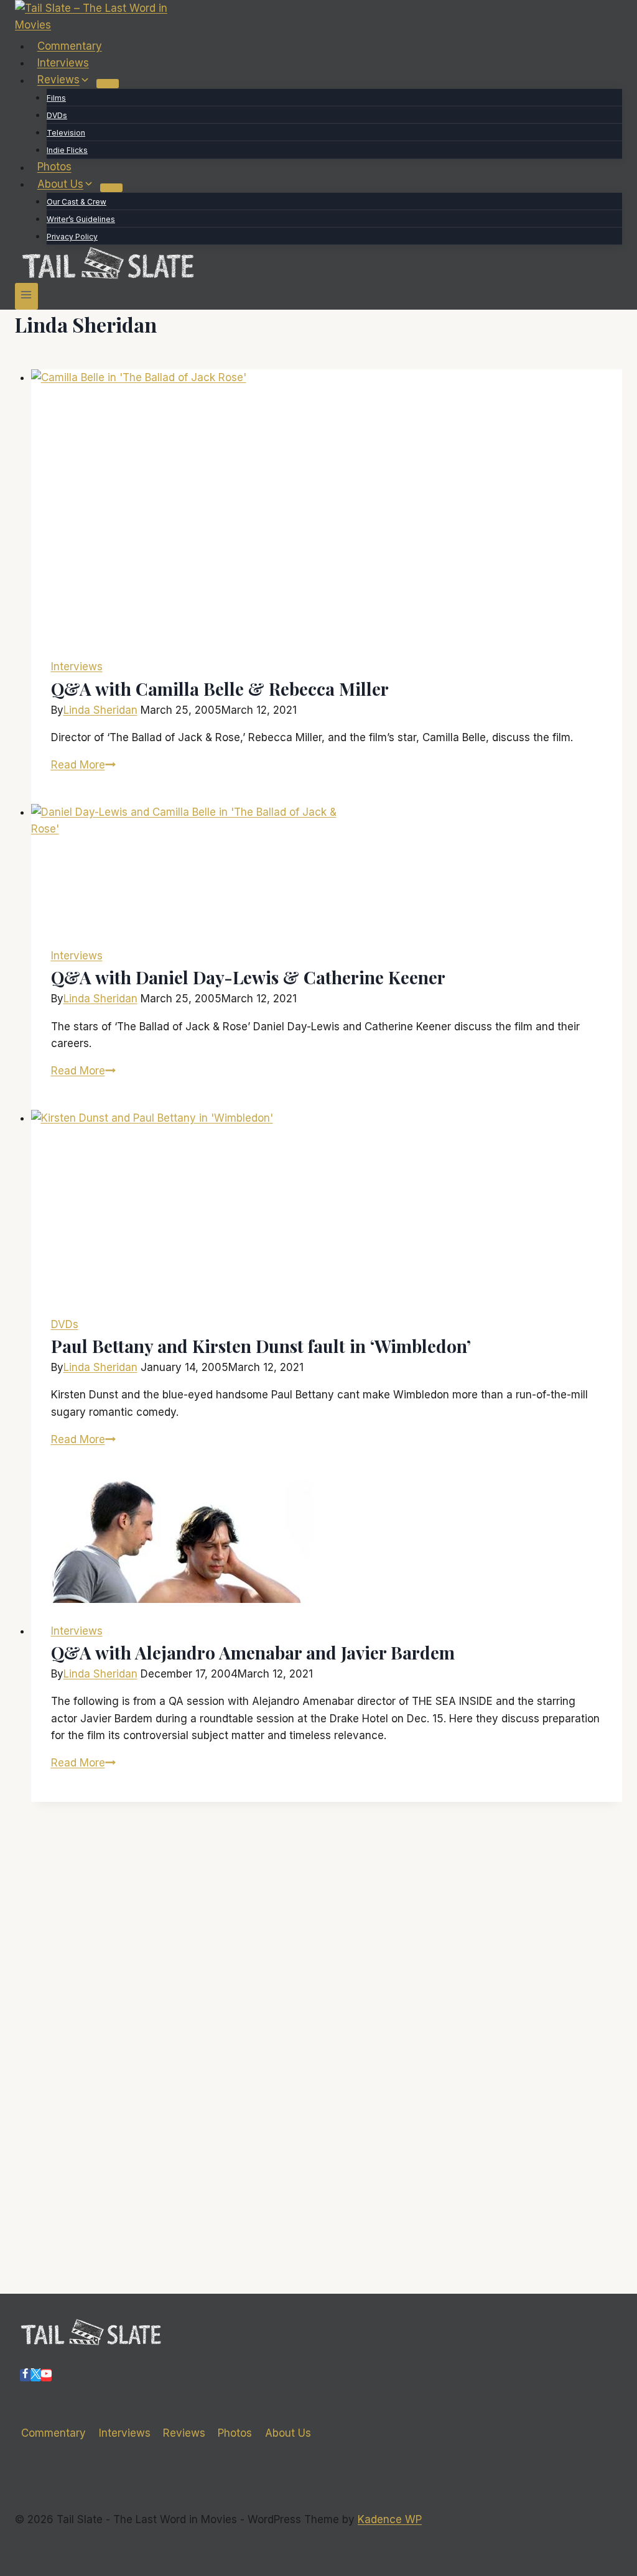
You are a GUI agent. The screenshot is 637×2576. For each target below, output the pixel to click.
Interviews (63, 63)
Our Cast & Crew (77, 202)
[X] (36, 2375)
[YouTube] (46, 2375)
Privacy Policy (72, 237)
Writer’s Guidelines (81, 219)
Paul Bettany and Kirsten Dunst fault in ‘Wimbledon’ (261, 1346)
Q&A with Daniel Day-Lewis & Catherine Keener (248, 977)
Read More (83, 765)
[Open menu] (26, 296)
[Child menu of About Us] (111, 188)
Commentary (70, 46)
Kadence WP (390, 2519)
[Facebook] (25, 2375)
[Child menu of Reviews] (108, 83)
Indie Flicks (67, 150)
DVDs (57, 115)
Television (66, 133)
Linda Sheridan (100, 710)
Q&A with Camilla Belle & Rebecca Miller (220, 689)
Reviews (184, 2433)
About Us (288, 2433)
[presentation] (327, 504)
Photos (54, 167)
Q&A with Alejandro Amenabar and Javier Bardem (253, 1652)
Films (56, 98)
